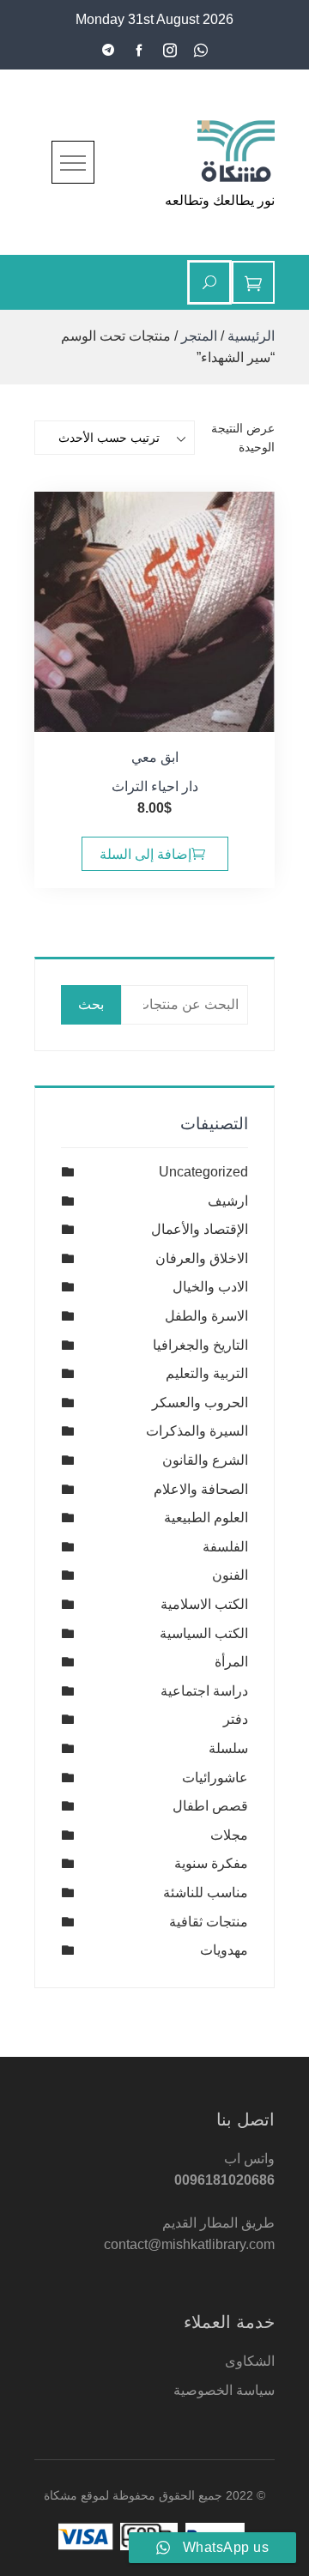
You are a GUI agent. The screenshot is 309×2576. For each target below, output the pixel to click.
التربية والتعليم (207, 1373)
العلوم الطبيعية (206, 1518)
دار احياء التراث (155, 786)
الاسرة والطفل (206, 1316)
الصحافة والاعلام (201, 1489)
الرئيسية (251, 336)
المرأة (231, 1662)
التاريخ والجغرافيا (200, 1345)
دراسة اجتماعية (204, 1691)
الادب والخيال (210, 1287)
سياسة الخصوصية (224, 2390)
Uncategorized (203, 1172)
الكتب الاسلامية (204, 1604)
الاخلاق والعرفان (202, 1258)
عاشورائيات (215, 1778)
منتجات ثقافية (209, 1922)
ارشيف (228, 1201)
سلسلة (228, 1748)
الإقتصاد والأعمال (200, 1229)
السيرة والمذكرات (197, 1431)
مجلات (229, 1835)
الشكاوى (250, 2361)
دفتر (236, 1719)
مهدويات (224, 1950)
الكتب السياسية (204, 1633)
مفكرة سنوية (211, 1863)
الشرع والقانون (205, 1460)
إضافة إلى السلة (145, 854)
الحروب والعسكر (200, 1403)
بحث (91, 1004)
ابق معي (155, 757)
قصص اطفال (210, 1806)
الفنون (230, 1575)
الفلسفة (225, 1547)
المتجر (199, 336)
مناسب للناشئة (206, 1893)
